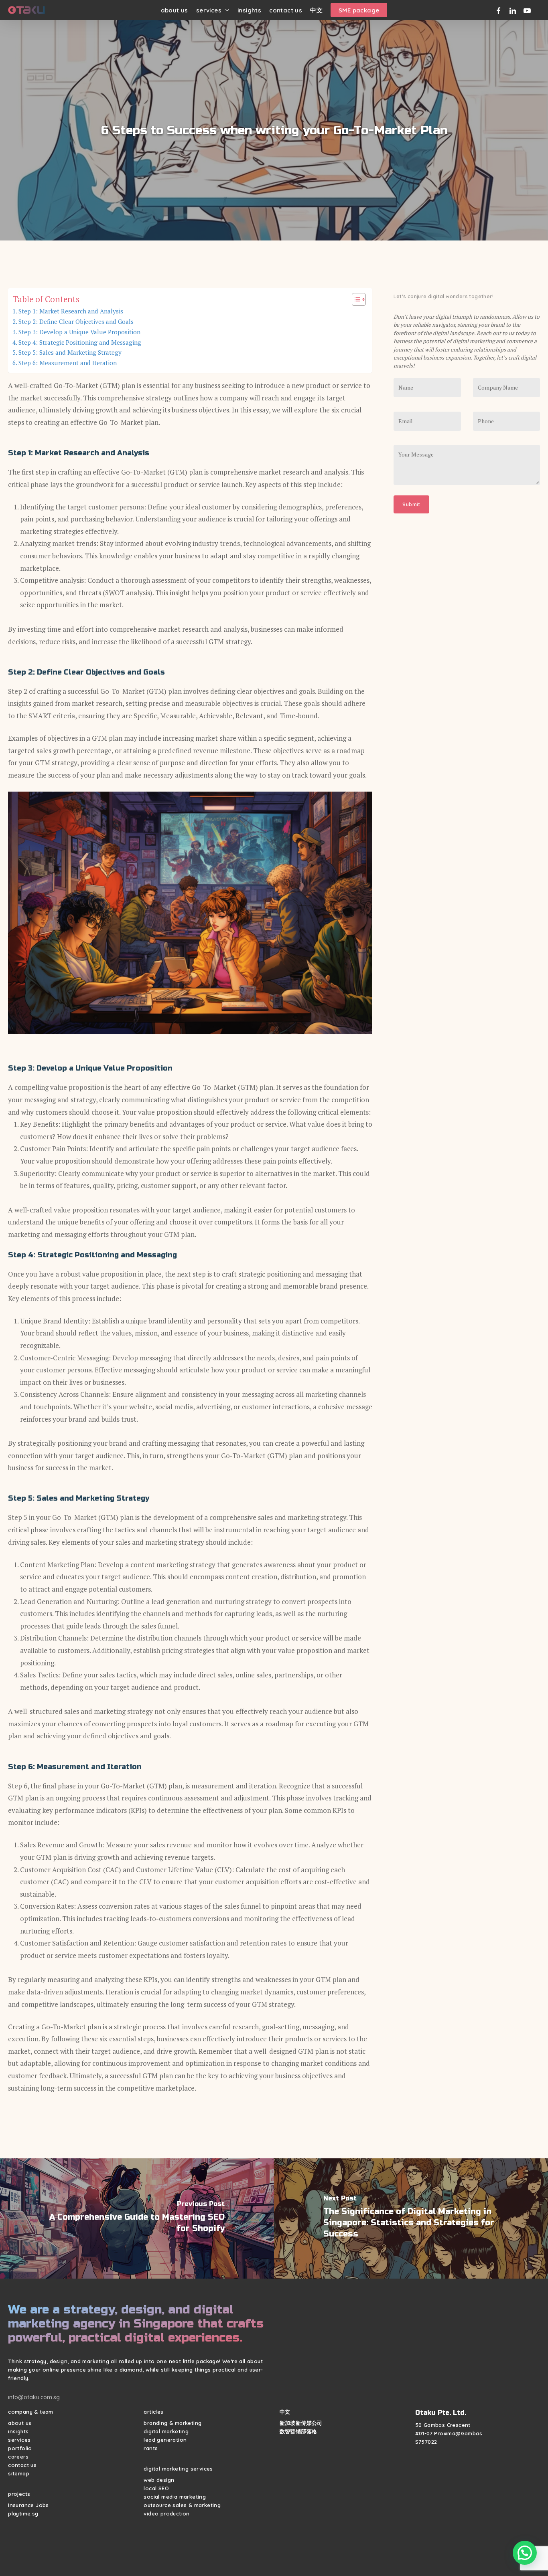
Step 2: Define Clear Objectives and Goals (76, 321)
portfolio (20, 2448)
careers (18, 2457)
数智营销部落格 (298, 2431)
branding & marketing (173, 2423)
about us (20, 2423)
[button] (525, 2553)
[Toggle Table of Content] (355, 299)
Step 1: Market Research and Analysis (71, 311)
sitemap (19, 2473)
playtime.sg (23, 2513)
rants (151, 2448)
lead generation (165, 2440)
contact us (22, 2465)
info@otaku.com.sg (34, 2397)
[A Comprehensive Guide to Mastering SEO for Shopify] (137, 2218)
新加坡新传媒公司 (301, 2423)
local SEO (156, 2488)
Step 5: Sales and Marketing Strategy (70, 352)
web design (159, 2480)
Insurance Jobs (28, 2505)
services (19, 2440)
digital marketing (166, 2431)
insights (18, 2431)
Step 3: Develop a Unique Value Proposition (79, 332)
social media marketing (175, 2497)
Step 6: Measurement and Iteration (68, 363)
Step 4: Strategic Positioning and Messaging (80, 342)
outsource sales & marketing (182, 2505)
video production (166, 2513)
